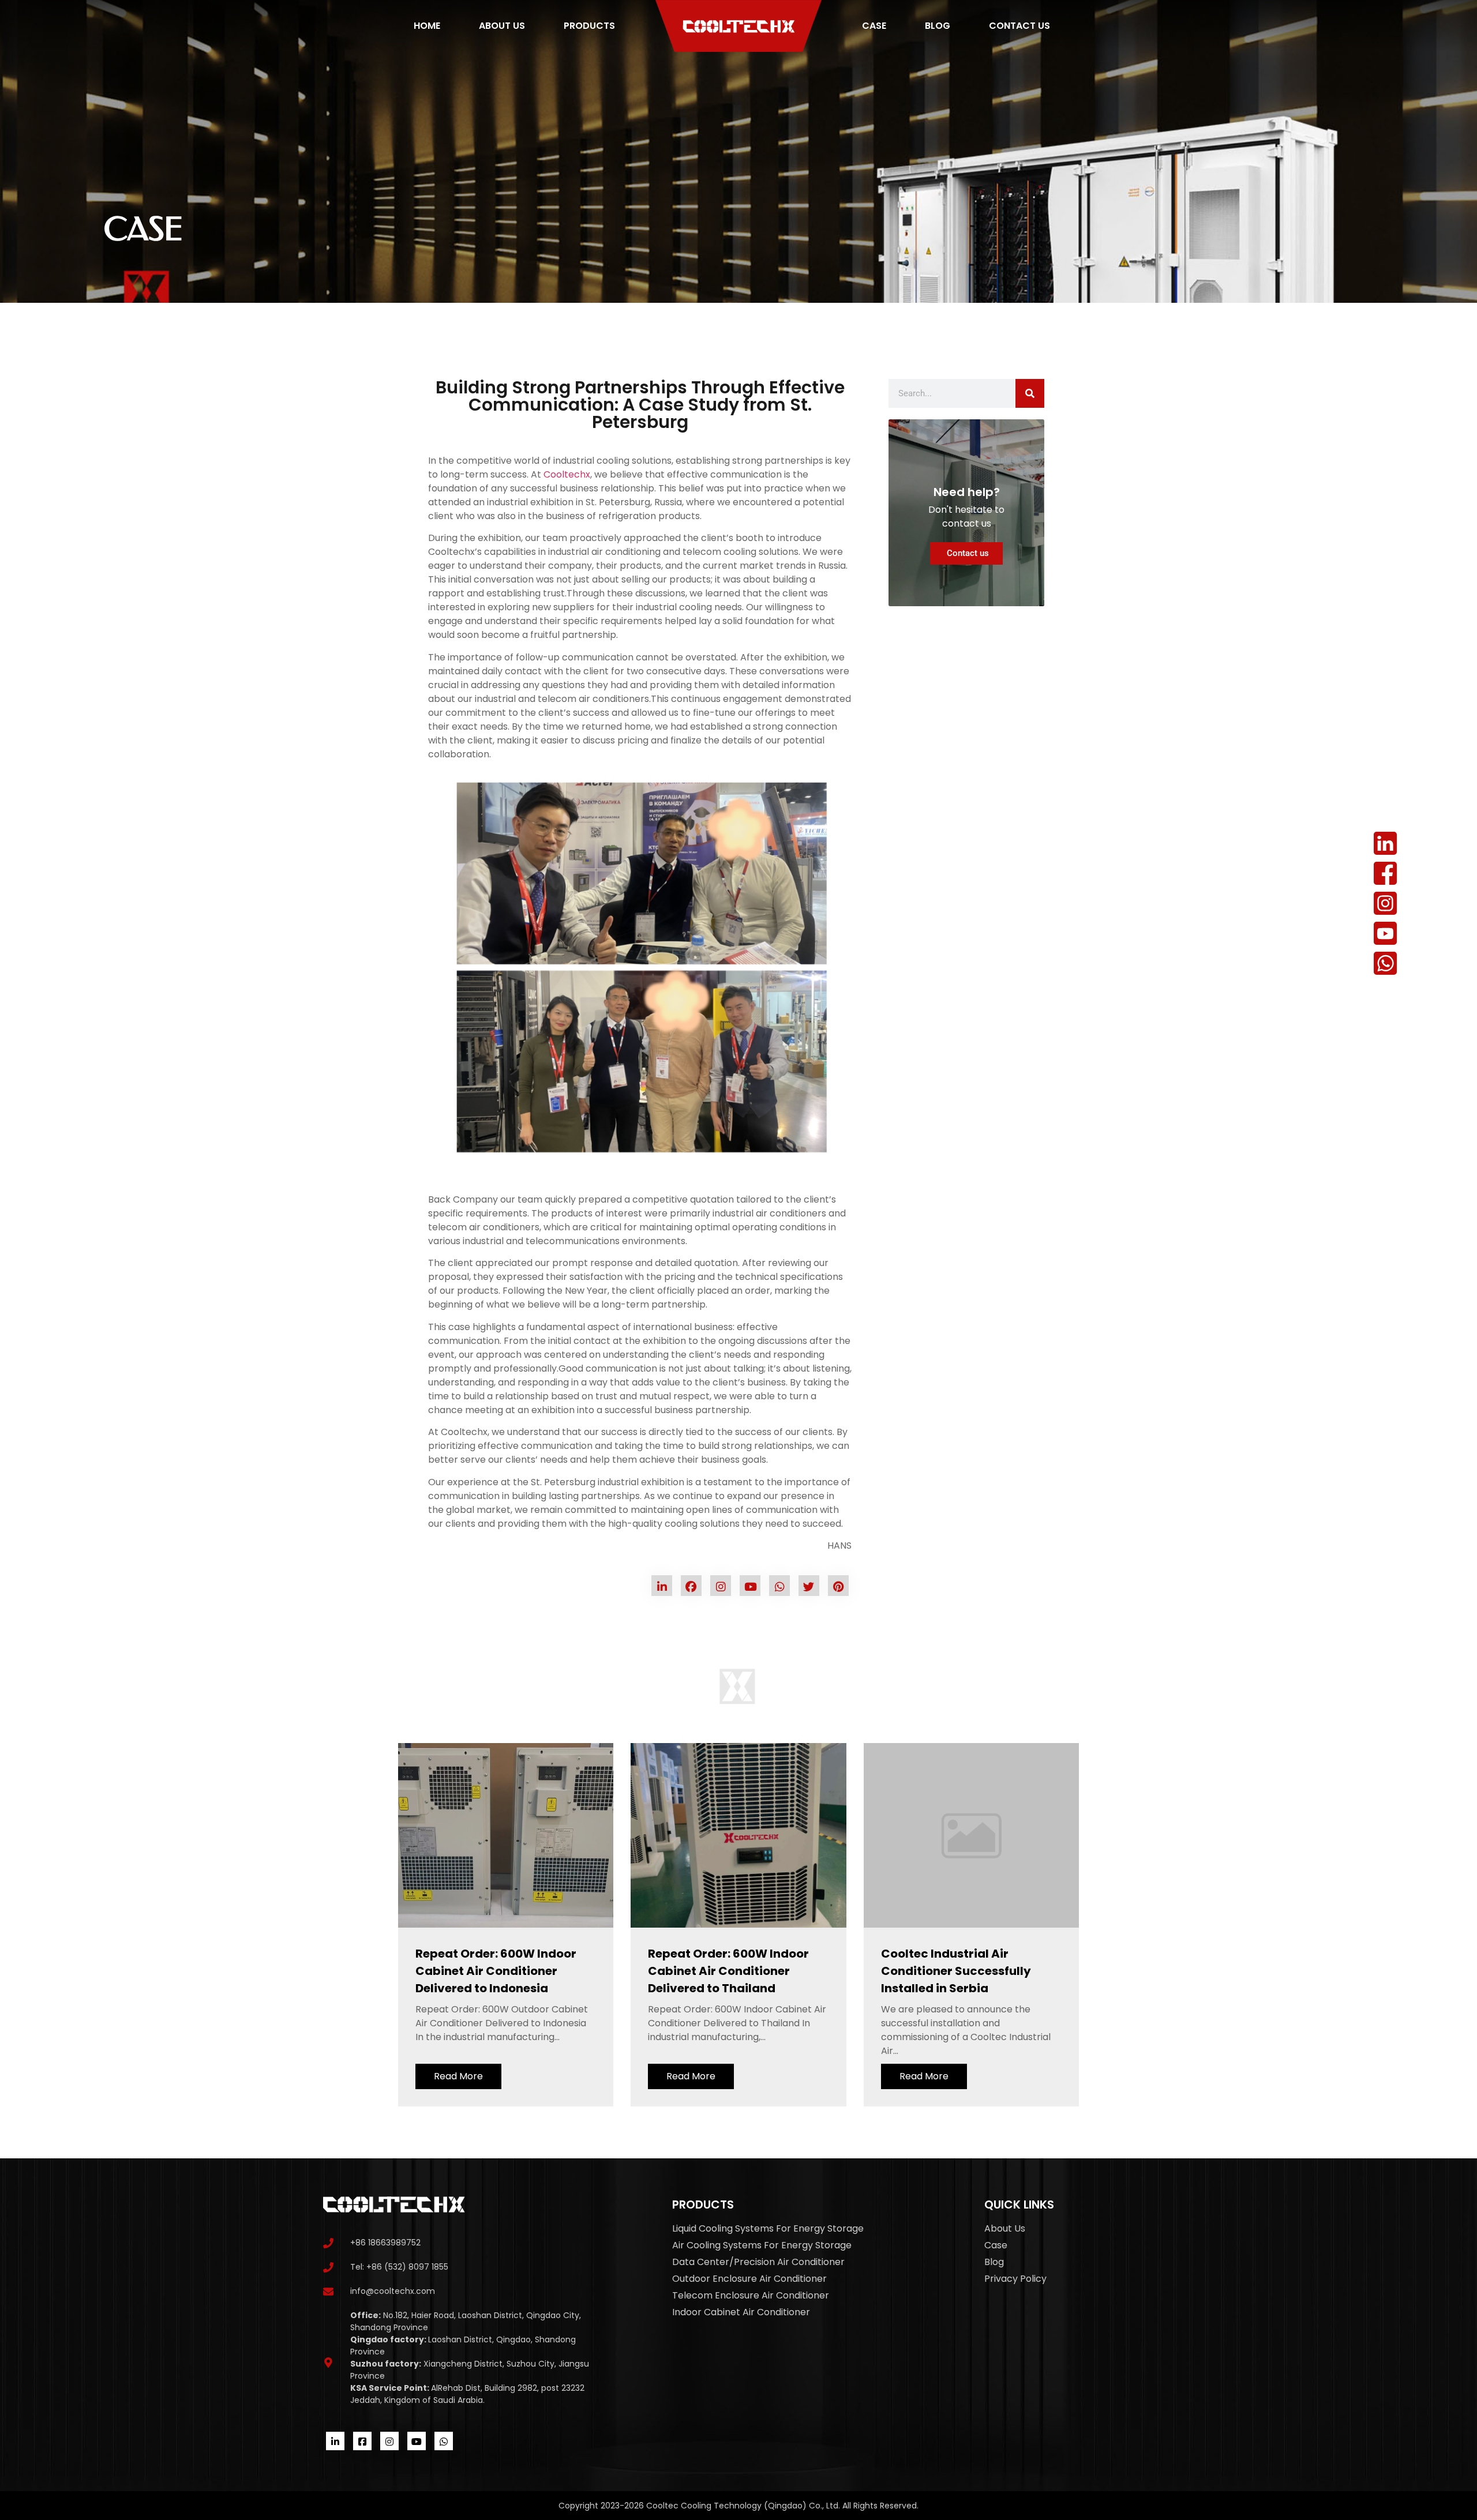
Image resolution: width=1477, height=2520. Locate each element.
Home (427, 26)
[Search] (1030, 393)
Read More (458, 2076)
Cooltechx (566, 474)
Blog (938, 26)
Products (589, 26)
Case (874, 26)
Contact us (1019, 26)
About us (502, 26)
